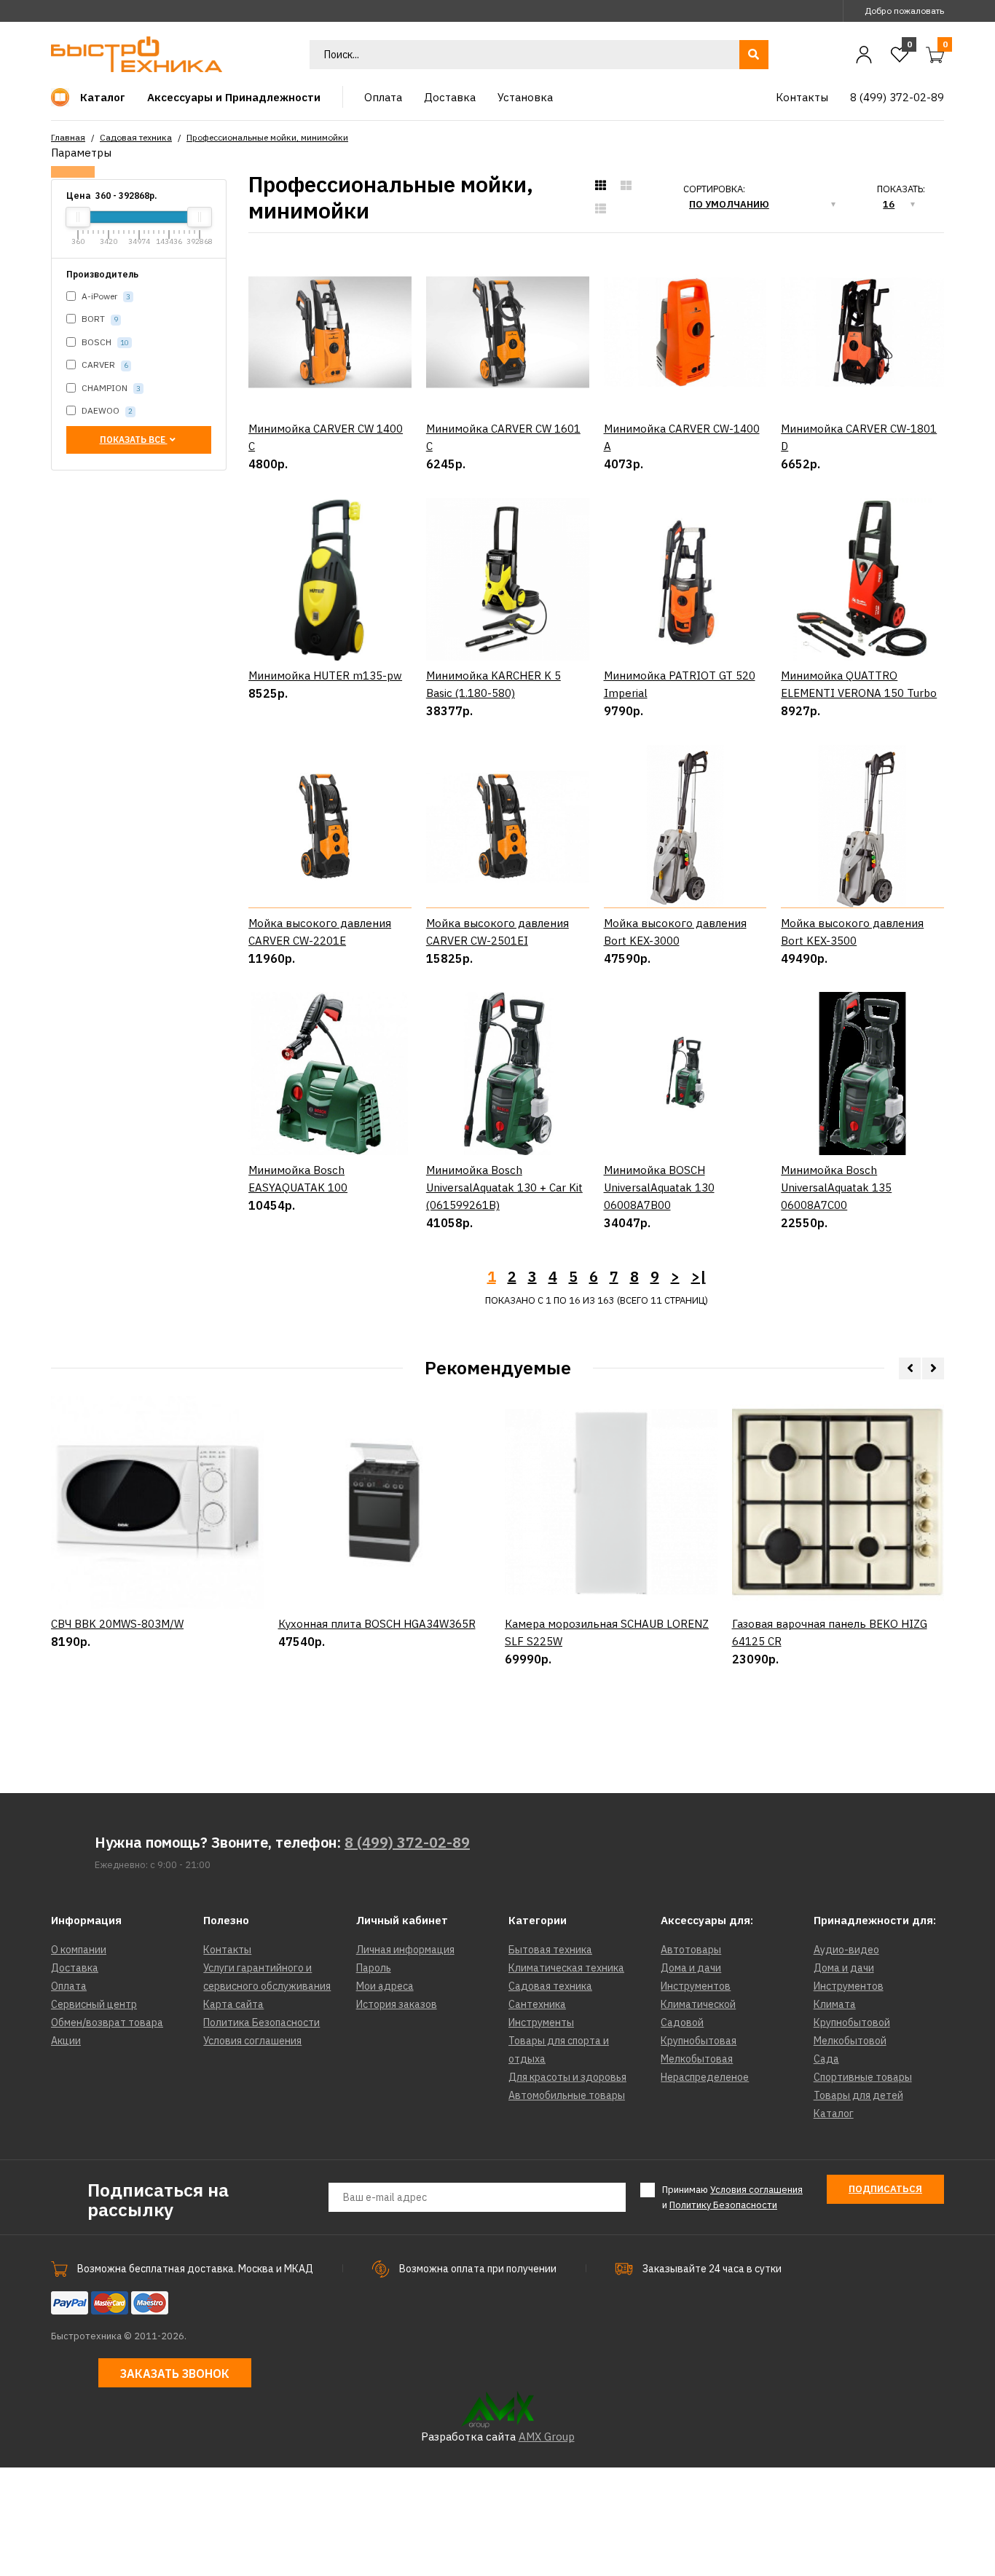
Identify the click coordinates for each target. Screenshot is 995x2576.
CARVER (104, 365)
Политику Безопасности (723, 2205)
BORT (99, 319)
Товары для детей (858, 2095)
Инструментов (696, 1986)
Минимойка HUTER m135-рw (325, 675)
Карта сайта (233, 2004)
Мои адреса (385, 1986)
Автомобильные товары (567, 2095)
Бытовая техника (550, 1950)
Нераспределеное (705, 2077)
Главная (68, 137)
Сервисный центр (94, 2004)
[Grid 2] (626, 186)
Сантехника (537, 2004)
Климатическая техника (566, 1968)
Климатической (698, 2004)
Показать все (134, 440)
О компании (79, 1950)
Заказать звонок (175, 2374)
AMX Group (547, 2437)
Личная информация (405, 1950)
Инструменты (541, 2022)
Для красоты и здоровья (567, 2077)
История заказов (397, 2004)
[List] (601, 209)
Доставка (75, 1968)
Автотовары (691, 1950)
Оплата (69, 1986)
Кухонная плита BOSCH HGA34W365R (377, 1624)
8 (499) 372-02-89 (407, 1842)
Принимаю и (732, 2197)
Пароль (374, 1968)
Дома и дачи (691, 1968)
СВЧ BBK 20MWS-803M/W (117, 1624)
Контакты (227, 1950)
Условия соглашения (252, 2041)
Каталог (834, 2114)
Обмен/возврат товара (107, 2022)
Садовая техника (136, 137)
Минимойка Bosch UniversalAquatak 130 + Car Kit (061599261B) (504, 1187)
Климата (835, 2004)
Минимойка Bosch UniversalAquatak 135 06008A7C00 (836, 1187)
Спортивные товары (863, 2077)
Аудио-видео (846, 1950)
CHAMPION (110, 388)
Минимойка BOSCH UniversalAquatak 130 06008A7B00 (659, 1187)
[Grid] (601, 186)
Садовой (682, 2022)
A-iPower (105, 296)
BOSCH (104, 342)
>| (699, 1276)
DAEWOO (106, 410)
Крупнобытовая (699, 2041)
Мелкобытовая (697, 2059)
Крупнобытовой (852, 2022)
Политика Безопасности (261, 2022)
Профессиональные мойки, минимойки (267, 137)
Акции (66, 2041)
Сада (826, 2059)
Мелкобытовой (850, 2041)
